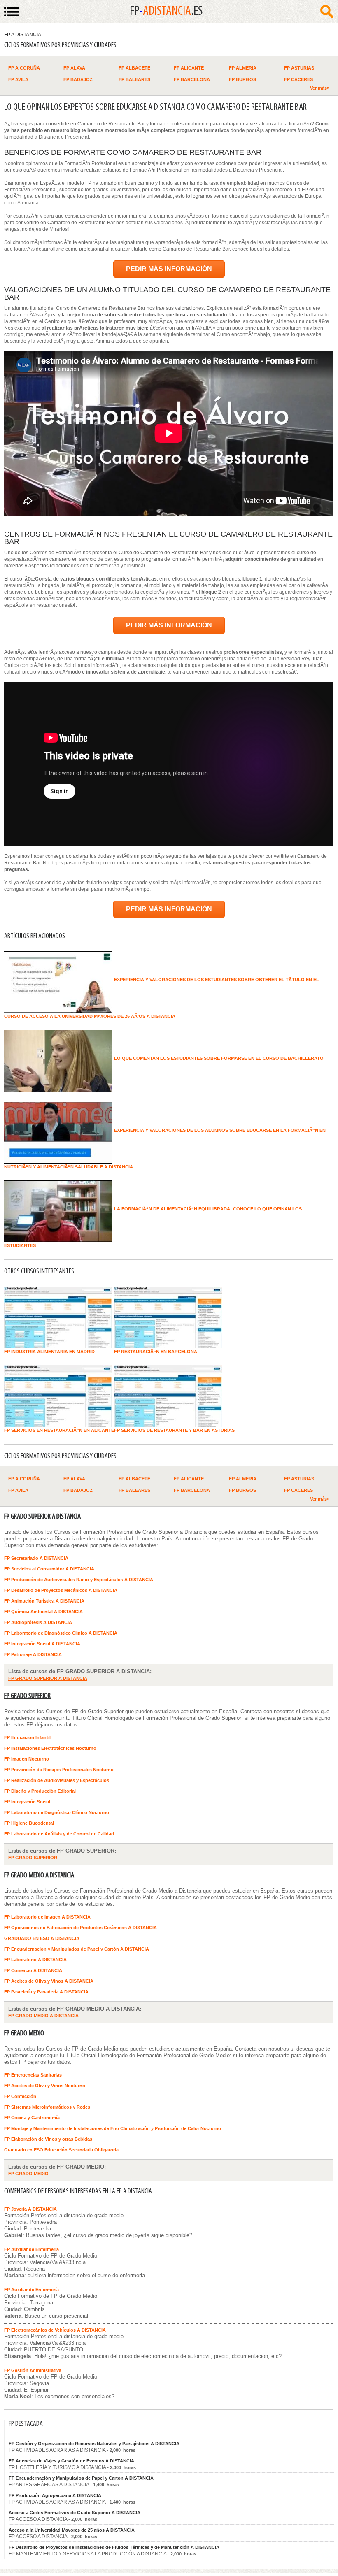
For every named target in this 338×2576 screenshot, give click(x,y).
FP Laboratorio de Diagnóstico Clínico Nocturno (57, 1812)
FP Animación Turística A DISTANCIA (44, 1601)
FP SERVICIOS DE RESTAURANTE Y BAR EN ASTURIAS (174, 1430)
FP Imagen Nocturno (27, 1759)
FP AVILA (18, 79)
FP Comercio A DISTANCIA (33, 1970)
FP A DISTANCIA (23, 35)
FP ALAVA (74, 68)
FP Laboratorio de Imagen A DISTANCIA (47, 1917)
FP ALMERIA (243, 68)
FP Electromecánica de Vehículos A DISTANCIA (55, 2330)
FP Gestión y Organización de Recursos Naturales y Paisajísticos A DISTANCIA (94, 2444)
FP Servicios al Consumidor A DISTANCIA (49, 1569)
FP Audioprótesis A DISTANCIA (38, 1622)
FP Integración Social (27, 1802)
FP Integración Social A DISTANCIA (42, 1644)
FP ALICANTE (189, 68)
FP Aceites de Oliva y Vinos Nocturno (45, 2086)
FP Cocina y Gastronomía (32, 2118)
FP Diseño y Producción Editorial (40, 1791)
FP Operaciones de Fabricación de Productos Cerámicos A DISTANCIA (80, 1928)
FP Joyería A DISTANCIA (30, 2209)
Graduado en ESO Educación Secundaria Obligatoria (61, 2150)
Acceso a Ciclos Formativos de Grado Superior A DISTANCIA (75, 2513)
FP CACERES (298, 79)
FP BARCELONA (192, 79)
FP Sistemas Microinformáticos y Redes (47, 2107)
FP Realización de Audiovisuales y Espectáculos (57, 1780)
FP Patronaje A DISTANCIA (33, 1654)
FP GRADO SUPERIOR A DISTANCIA (42, 1517)
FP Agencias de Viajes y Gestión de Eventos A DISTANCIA (71, 2461)
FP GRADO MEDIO (24, 2034)
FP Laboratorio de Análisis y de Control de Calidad (59, 1834)
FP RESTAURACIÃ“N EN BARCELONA (156, 1352)
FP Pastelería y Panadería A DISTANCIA (46, 1992)
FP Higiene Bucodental (29, 1823)
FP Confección (20, 2096)
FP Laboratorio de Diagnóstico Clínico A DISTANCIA (61, 1633)
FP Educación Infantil (27, 1737)
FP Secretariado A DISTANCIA (36, 1558)
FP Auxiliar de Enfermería (31, 2249)
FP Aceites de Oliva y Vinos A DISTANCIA (49, 1981)
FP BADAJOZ (78, 79)
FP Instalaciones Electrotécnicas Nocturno (50, 1748)
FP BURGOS (242, 79)
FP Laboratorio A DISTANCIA (35, 1960)
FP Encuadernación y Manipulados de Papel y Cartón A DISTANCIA (77, 1949)
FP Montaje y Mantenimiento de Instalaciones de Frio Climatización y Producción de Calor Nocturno (113, 2128)
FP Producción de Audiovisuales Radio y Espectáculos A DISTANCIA (79, 1580)
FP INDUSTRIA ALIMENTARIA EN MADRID (49, 1352)
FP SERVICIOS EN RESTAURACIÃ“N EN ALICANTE (59, 1430)
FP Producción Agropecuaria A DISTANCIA (55, 2495)
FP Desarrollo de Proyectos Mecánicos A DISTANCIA (61, 1590)
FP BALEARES (134, 79)
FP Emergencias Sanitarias (33, 2075)
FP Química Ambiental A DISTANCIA (43, 1612)
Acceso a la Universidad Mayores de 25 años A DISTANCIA (72, 2530)
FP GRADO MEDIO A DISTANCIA (39, 1876)
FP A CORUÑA (24, 68)
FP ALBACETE (134, 68)
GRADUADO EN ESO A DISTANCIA (42, 1938)
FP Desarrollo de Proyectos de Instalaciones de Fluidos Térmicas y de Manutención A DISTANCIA (114, 2547)
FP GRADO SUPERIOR (27, 1696)
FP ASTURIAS (299, 68)
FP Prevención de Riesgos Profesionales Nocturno (59, 1770)
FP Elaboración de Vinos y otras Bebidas (48, 2139)
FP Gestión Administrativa (33, 2370)
